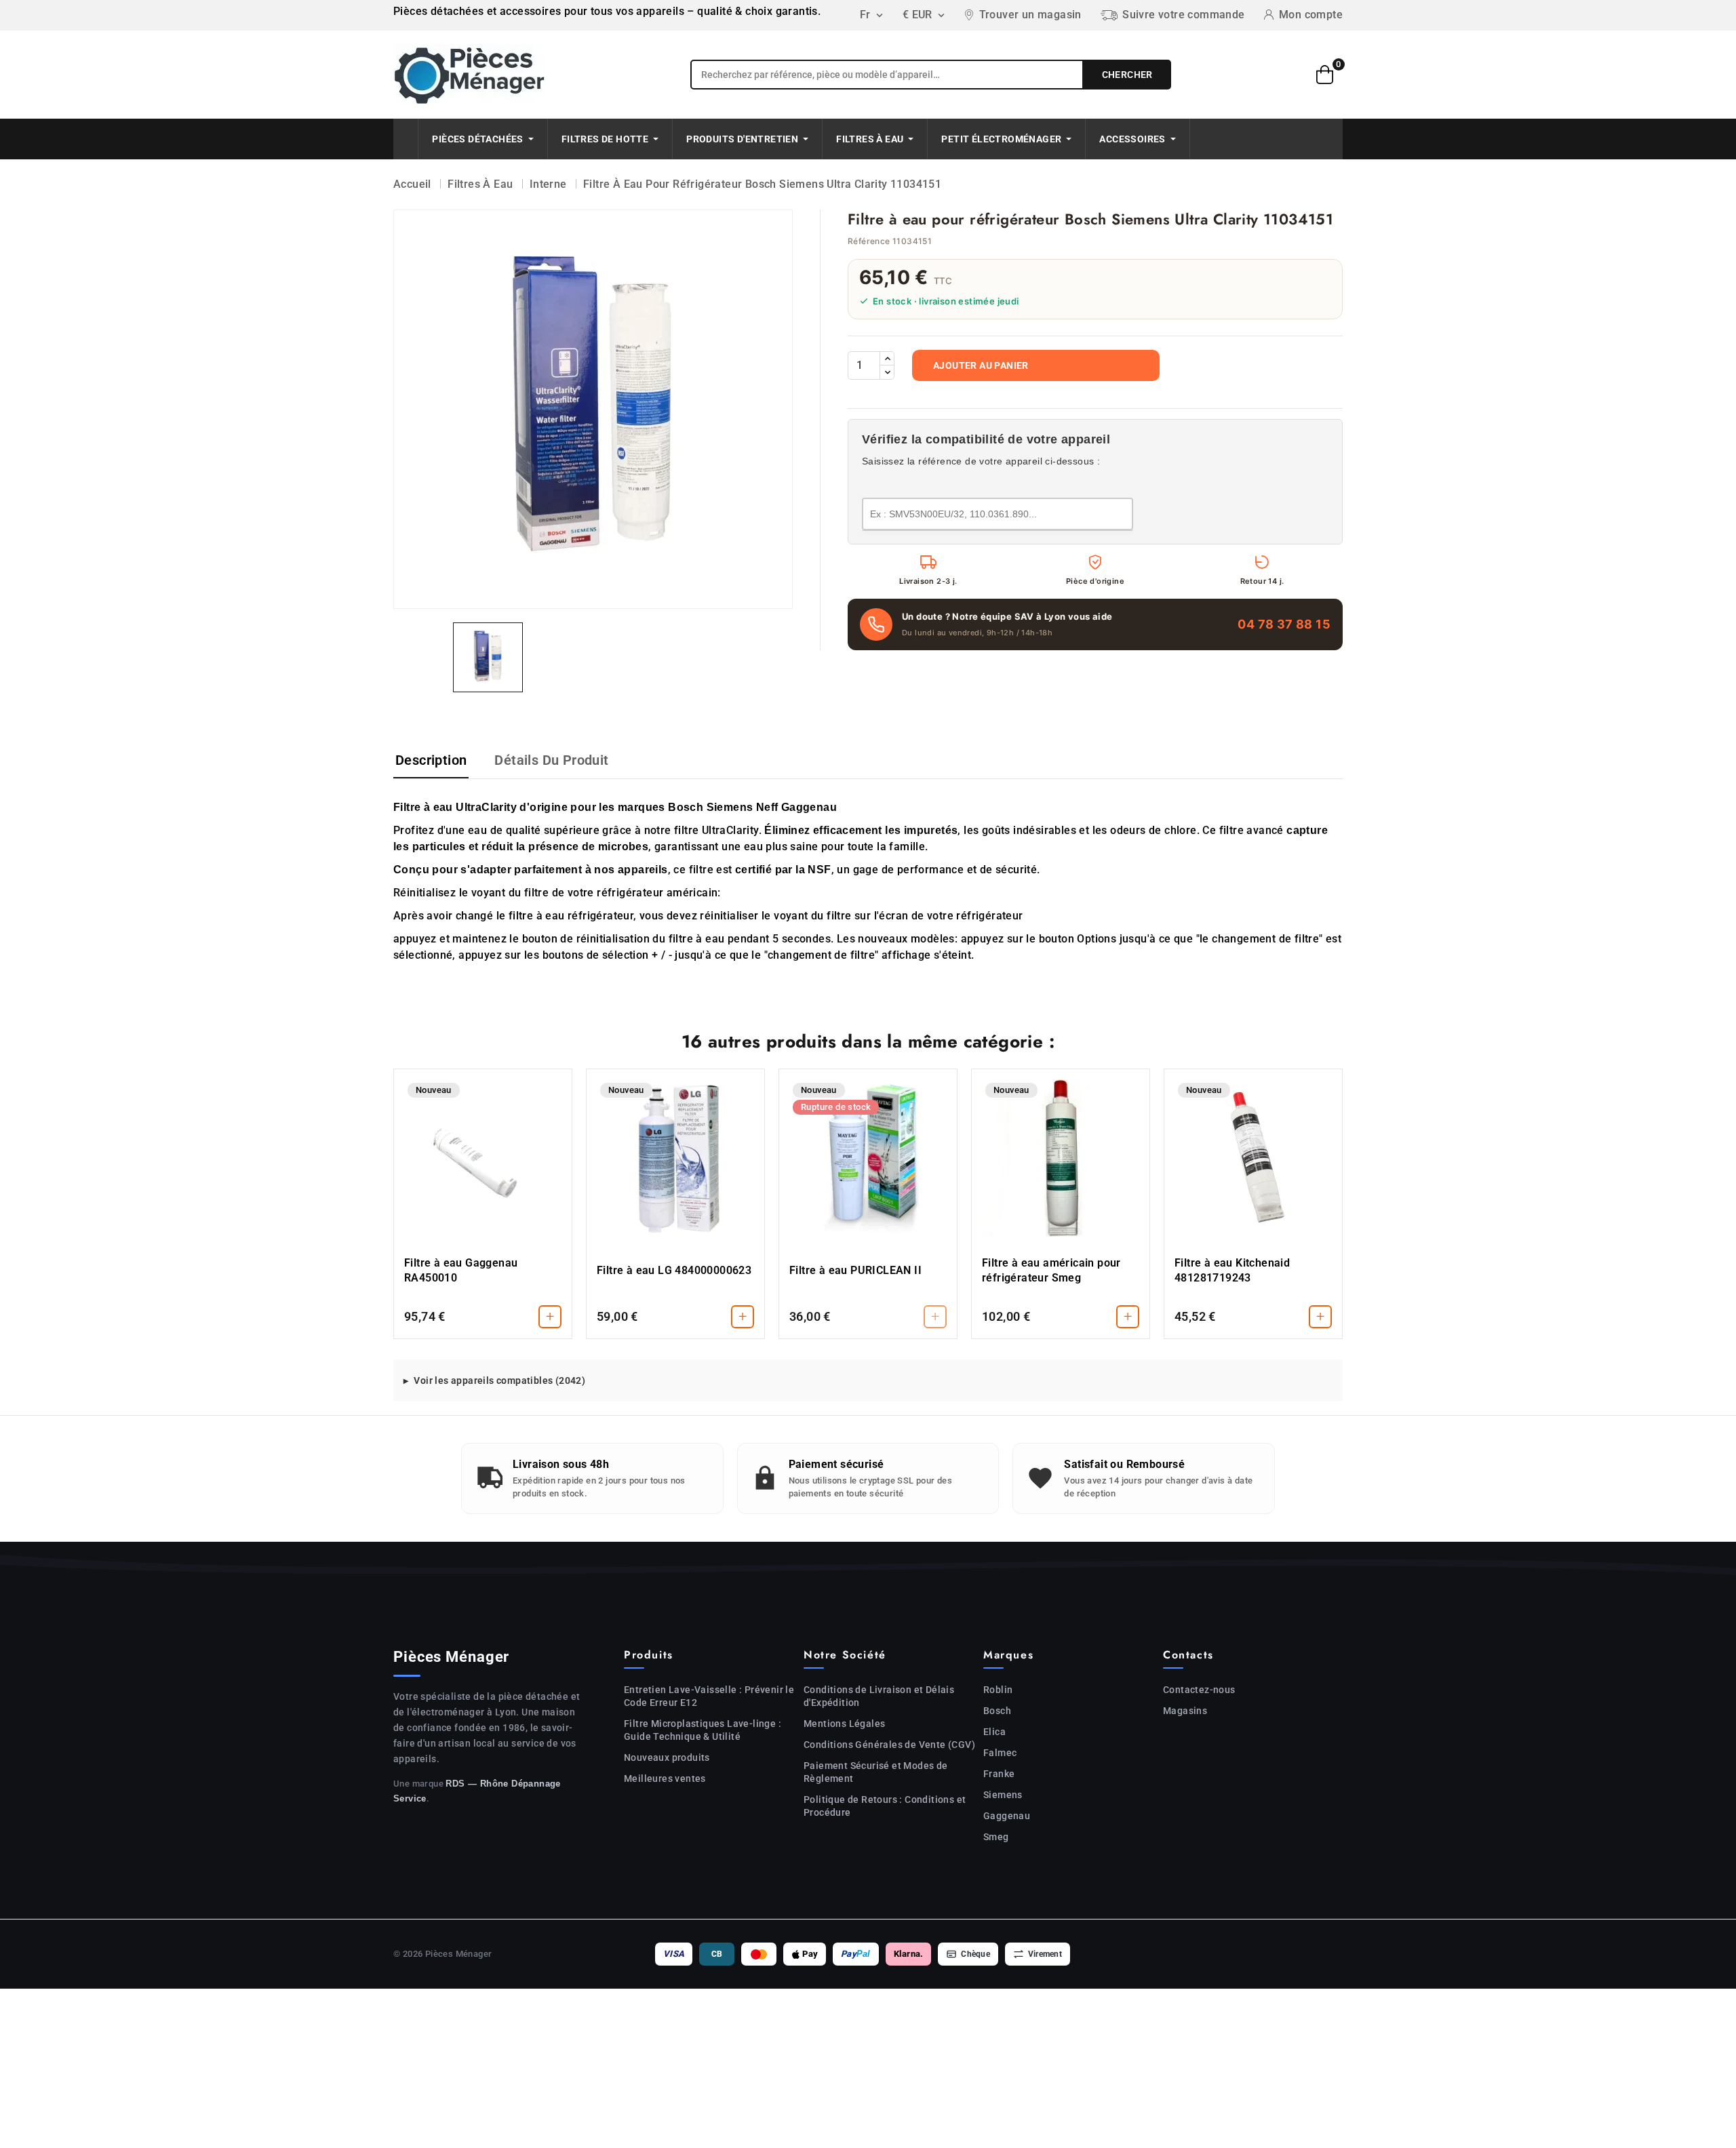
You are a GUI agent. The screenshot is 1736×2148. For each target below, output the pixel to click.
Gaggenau (1007, 1816)
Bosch (997, 1711)
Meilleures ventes (665, 1778)
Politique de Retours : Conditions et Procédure (885, 1806)
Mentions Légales (844, 1724)
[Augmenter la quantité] (887, 359)
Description (431, 760)
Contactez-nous (1199, 1690)
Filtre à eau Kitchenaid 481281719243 (1232, 1270)
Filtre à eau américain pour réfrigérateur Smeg (1051, 1270)
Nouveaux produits (667, 1757)
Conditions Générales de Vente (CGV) (889, 1745)
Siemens (1003, 1795)
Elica (994, 1732)
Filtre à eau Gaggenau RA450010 (461, 1270)
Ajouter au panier (981, 365)
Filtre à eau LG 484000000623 (674, 1270)
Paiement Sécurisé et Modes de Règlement (876, 1772)
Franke (999, 1774)
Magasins (1185, 1711)
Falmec (1000, 1753)
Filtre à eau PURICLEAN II (855, 1270)
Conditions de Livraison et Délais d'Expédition (879, 1696)
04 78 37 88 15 (1284, 624)
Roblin (998, 1690)
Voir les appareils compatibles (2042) (499, 1380)
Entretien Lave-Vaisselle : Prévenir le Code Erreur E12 (709, 1696)
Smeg (996, 1837)
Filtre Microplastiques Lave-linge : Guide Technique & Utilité (703, 1730)
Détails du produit (551, 760)
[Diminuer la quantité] (887, 372)
